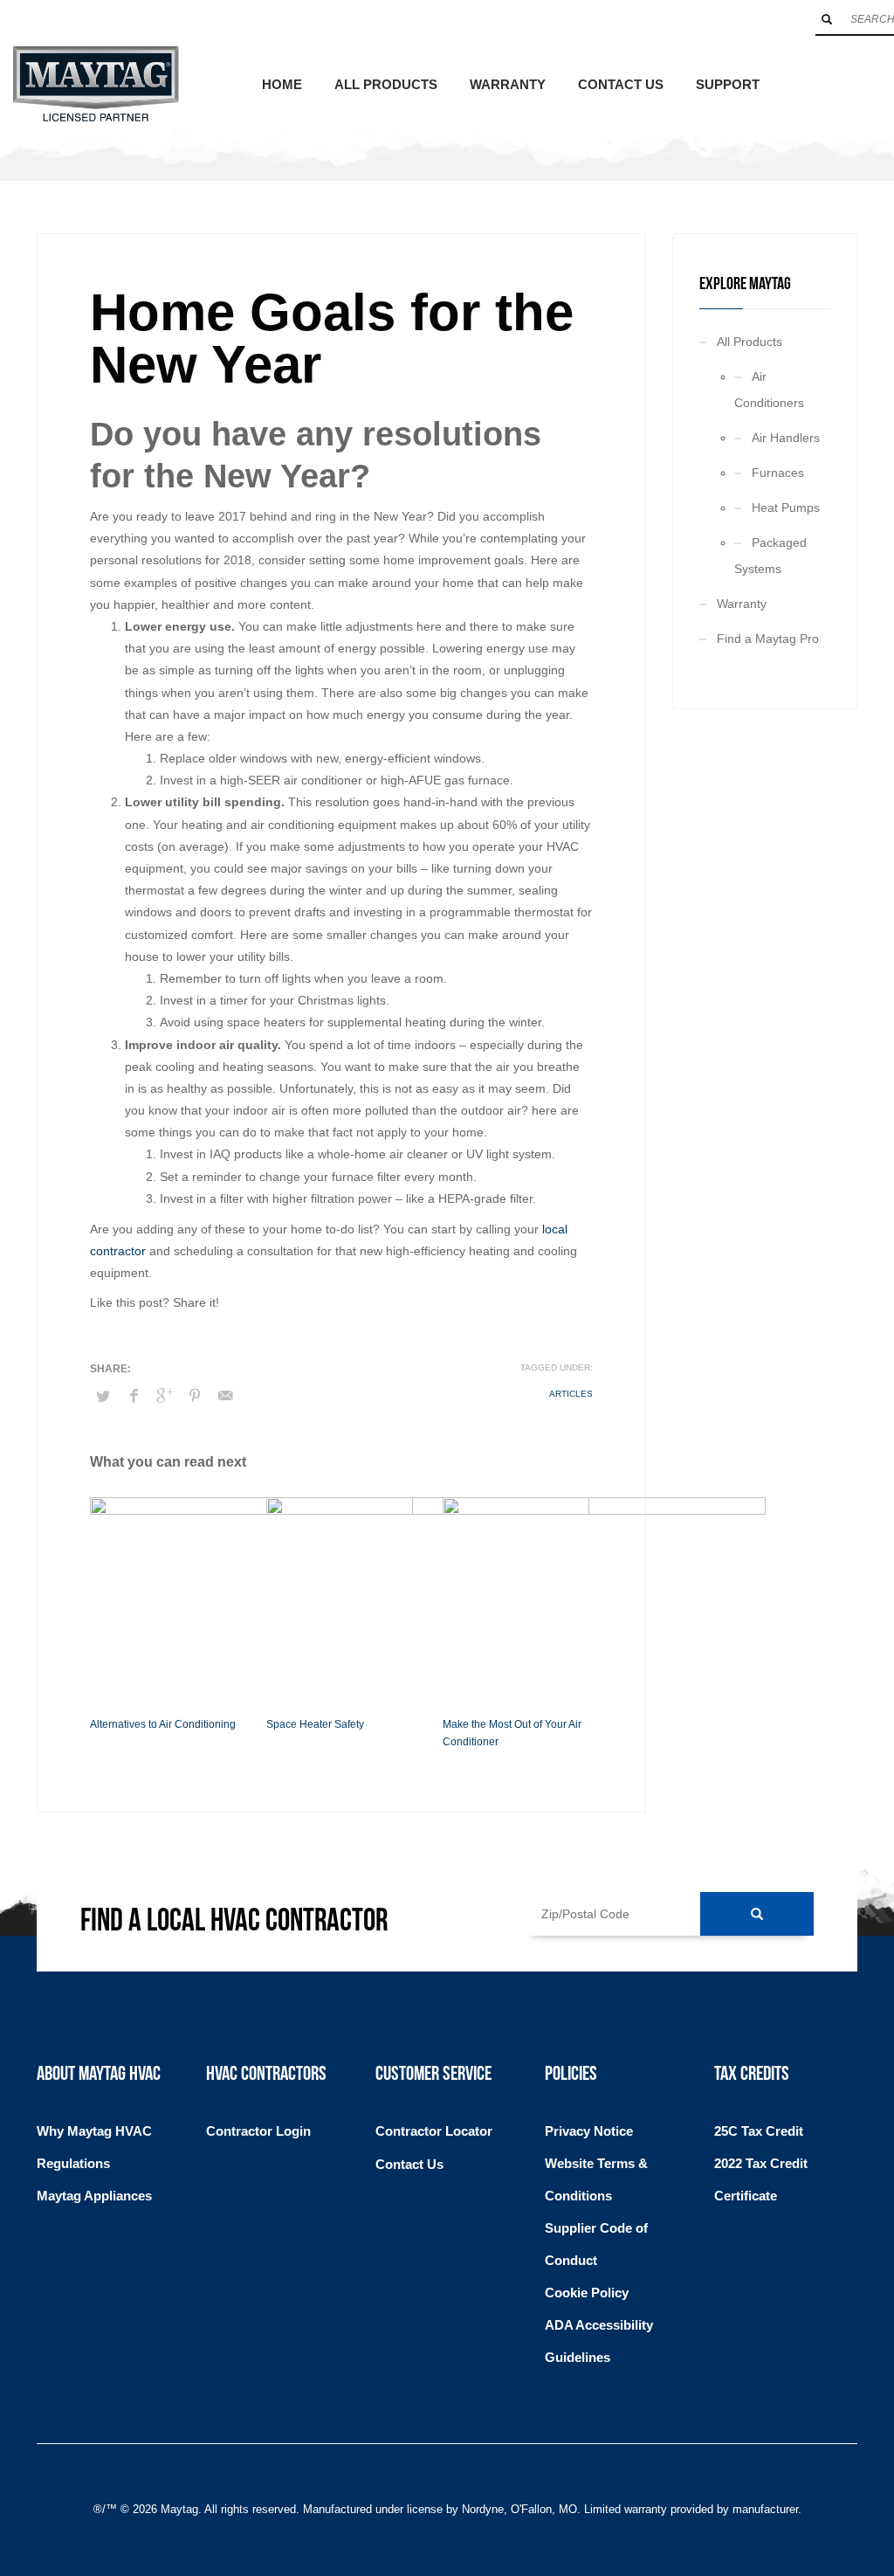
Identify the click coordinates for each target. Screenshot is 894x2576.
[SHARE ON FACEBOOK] (134, 1396)
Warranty (742, 604)
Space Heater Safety (315, 1724)
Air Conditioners (769, 390)
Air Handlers (786, 438)
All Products (750, 342)
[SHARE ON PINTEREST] (195, 1396)
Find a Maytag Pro (768, 639)
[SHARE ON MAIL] (225, 1396)
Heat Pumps (786, 508)
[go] (827, 19)
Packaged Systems (770, 556)
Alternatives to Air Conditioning (163, 1724)
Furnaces (778, 473)
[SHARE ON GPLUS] (164, 1396)
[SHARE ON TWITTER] (103, 1397)
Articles (571, 1394)
